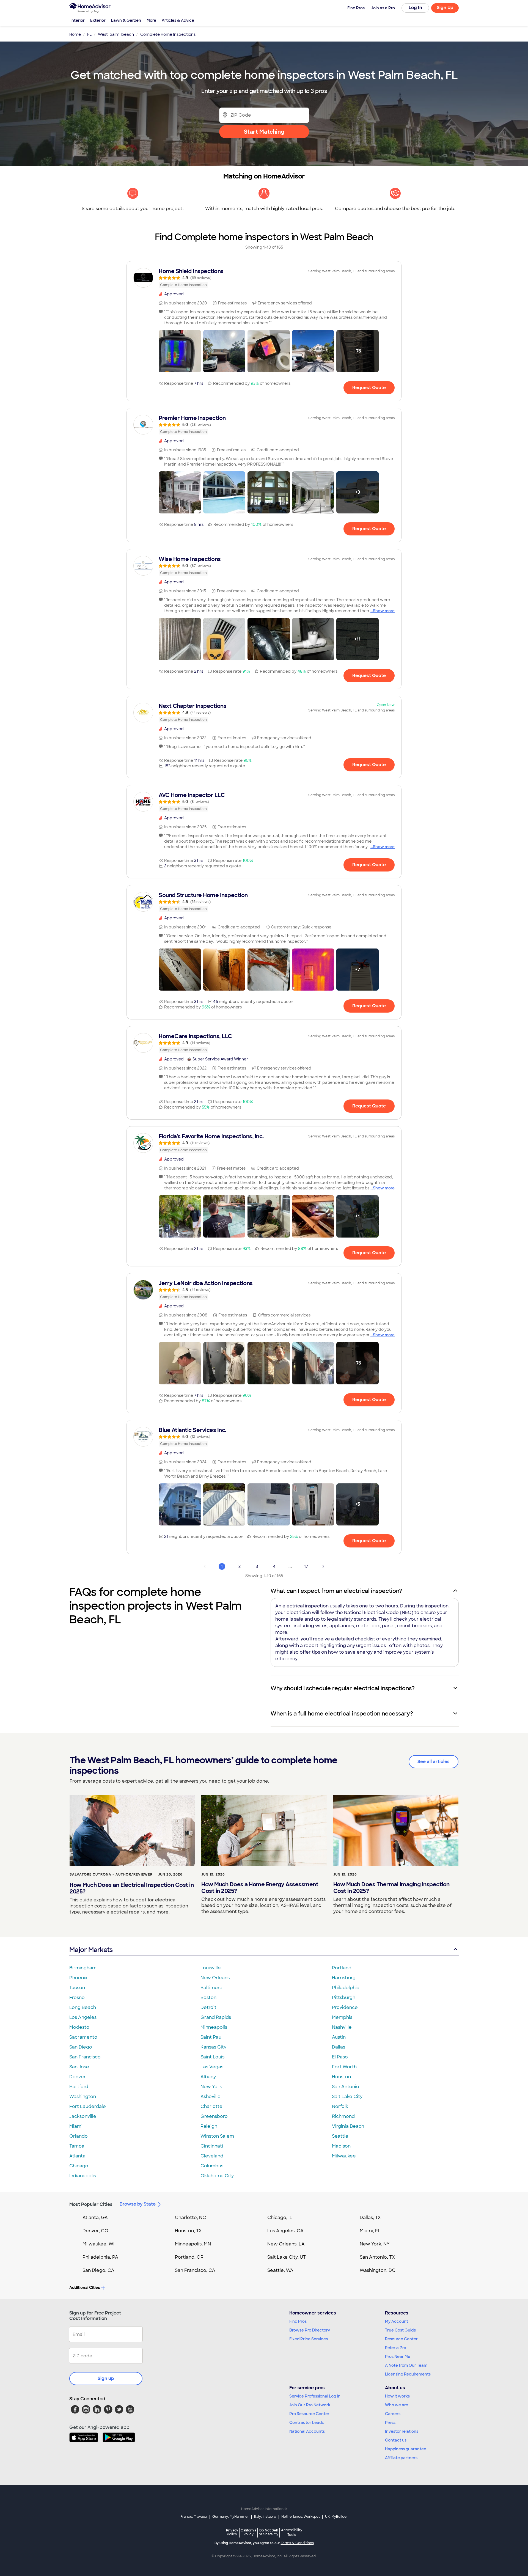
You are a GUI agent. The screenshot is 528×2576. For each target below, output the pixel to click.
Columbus (212, 2166)
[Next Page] (323, 1566)
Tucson (77, 1988)
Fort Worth (344, 2067)
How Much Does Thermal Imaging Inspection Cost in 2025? (391, 1888)
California (248, 2532)
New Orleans (215, 1978)
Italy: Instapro (265, 2517)
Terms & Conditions (297, 2543)
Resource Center (401, 2339)
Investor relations (402, 2431)
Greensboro (214, 2116)
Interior (78, 20)
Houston (341, 2077)
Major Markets (91, 1950)
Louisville (211, 1968)
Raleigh (209, 2126)
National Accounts (307, 2431)
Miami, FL (370, 2231)
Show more (384, 611)
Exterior (98, 20)
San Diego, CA (98, 2270)
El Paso (340, 2057)
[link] (264, 278)
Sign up (106, 2378)
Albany (208, 2077)
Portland (342, 1968)
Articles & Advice (178, 20)
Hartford (79, 2087)
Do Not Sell (269, 2532)
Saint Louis (212, 2057)
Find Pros (298, 2321)
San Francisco (85, 2057)
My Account (397, 2321)
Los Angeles (83, 2017)
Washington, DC (378, 2270)
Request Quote (369, 388)
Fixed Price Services (309, 2339)
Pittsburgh (344, 1998)
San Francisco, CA (195, 2270)
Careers (393, 2414)
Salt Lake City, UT (287, 2257)
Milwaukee (344, 2156)
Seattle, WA (280, 2270)
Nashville (342, 2027)
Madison (341, 2146)
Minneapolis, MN (193, 2244)
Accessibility (292, 2533)
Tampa (77, 2146)
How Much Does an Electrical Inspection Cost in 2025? (132, 1888)
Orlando (79, 2136)
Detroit (208, 2007)
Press (390, 2423)
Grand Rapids (216, 2017)
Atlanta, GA (95, 2218)
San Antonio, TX (377, 2257)
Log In (415, 8)
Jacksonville (83, 2116)
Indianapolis (83, 2176)
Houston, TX (188, 2231)
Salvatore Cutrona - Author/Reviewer (111, 1874)
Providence (345, 2007)
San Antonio (346, 2087)
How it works (397, 2396)
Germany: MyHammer (231, 2517)
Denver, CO (95, 2231)
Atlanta (77, 2156)
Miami (76, 2126)
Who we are (397, 2405)
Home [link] (75, 34)
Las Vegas (212, 2067)
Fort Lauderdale (88, 2106)
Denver (78, 2077)
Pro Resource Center (309, 2414)
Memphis (342, 2017)
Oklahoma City (217, 2176)
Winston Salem (217, 2136)
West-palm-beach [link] (116, 34)
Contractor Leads (306, 2423)
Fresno (77, 1998)
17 (306, 1566)
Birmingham (83, 1968)
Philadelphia (346, 1988)
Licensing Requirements (408, 2374)
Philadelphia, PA (100, 2257)
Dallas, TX (370, 2218)
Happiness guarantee (406, 2449)
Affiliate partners (401, 2458)
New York (211, 2087)
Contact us (396, 2440)
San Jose (79, 2067)
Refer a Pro (396, 2348)
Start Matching (264, 132)
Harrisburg (344, 1978)
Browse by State (138, 2204)
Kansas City (213, 2047)
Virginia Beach (348, 2126)
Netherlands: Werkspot (301, 2517)
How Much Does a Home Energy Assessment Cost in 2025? (260, 1888)
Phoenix (78, 1978)
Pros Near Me (398, 2357)
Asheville (211, 2097)
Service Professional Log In (315, 2396)
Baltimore (211, 1988)
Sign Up (445, 8)
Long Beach (83, 2007)
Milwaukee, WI (98, 2244)
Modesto (79, 2027)
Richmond (343, 2116)
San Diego (81, 2047)
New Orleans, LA (286, 2244)
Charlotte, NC (190, 2218)
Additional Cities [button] (85, 2288)
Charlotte (211, 2106)
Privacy (232, 2532)
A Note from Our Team (406, 2365)
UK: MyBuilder (336, 2517)
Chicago (79, 2166)
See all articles (434, 1762)
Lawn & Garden (126, 20)
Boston (208, 1998)
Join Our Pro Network (310, 2405)
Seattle (340, 2136)
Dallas (339, 2047)
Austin (339, 2037)
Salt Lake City (347, 2097)
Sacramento (83, 2037)
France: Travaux (194, 2517)
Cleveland (212, 2156)
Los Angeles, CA (285, 2231)
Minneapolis (214, 2027)
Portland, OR (189, 2257)
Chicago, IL (280, 2218)
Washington (83, 2097)
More (151, 20)
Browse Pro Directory (310, 2330)
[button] (180, 351)
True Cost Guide (401, 2330)
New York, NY (375, 2244)
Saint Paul (211, 2037)
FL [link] (89, 34)
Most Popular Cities (91, 2204)
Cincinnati (212, 2146)
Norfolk (340, 2106)
